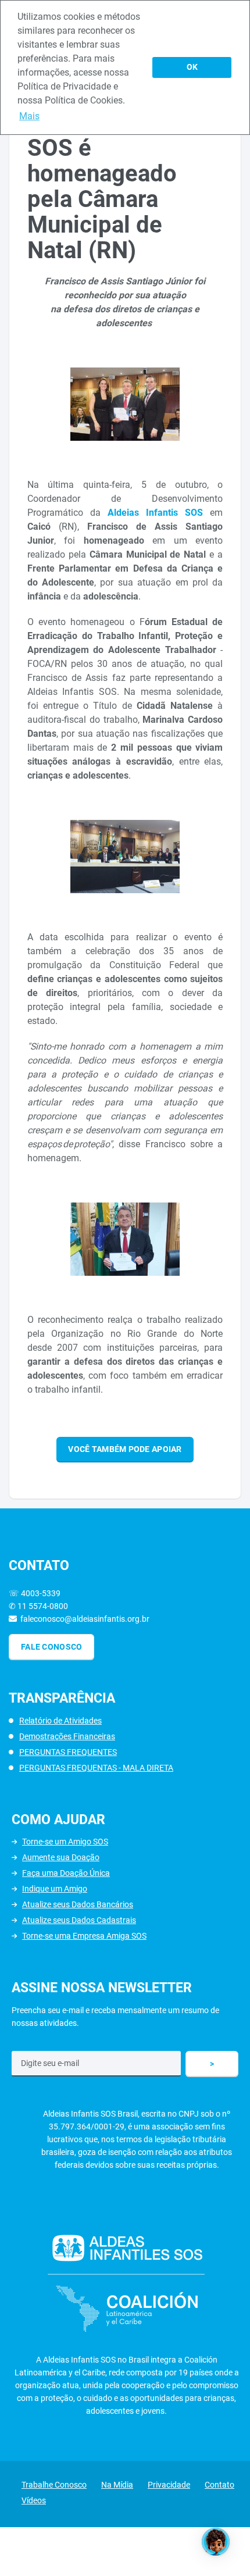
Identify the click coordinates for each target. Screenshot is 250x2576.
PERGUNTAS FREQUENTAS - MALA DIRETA (96, 1768)
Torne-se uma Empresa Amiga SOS (84, 1936)
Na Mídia (117, 2485)
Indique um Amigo (55, 1889)
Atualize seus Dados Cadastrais (79, 1920)
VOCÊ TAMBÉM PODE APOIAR (125, 1449)
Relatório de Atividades (60, 1721)
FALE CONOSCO (51, 1647)
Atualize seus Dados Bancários (78, 1904)
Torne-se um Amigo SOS (65, 1842)
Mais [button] (29, 116)
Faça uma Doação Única (66, 1873)
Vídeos (34, 2500)
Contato (219, 2485)
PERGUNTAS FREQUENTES (68, 1752)
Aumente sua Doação (61, 1857)
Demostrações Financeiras (67, 1736)
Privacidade (169, 2485)
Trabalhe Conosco (54, 2485)
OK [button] (192, 67)
